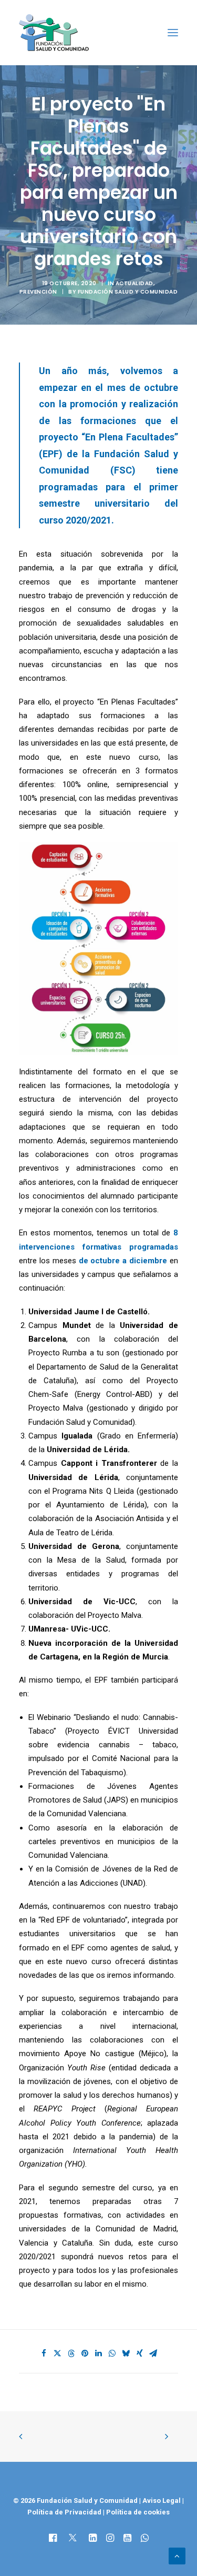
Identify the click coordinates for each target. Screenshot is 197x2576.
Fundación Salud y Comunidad (128, 292)
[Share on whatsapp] (112, 2353)
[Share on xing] (140, 2353)
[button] (173, 33)
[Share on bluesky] (126, 2353)
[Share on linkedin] (99, 2353)
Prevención (38, 292)
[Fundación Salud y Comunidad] (54, 33)
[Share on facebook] (44, 2353)
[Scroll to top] (177, 2555)
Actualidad (134, 283)
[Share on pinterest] (85, 2353)
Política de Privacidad (65, 2512)
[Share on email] (153, 2353)
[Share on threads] (71, 2353)
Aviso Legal (162, 2500)
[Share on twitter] (58, 2353)
